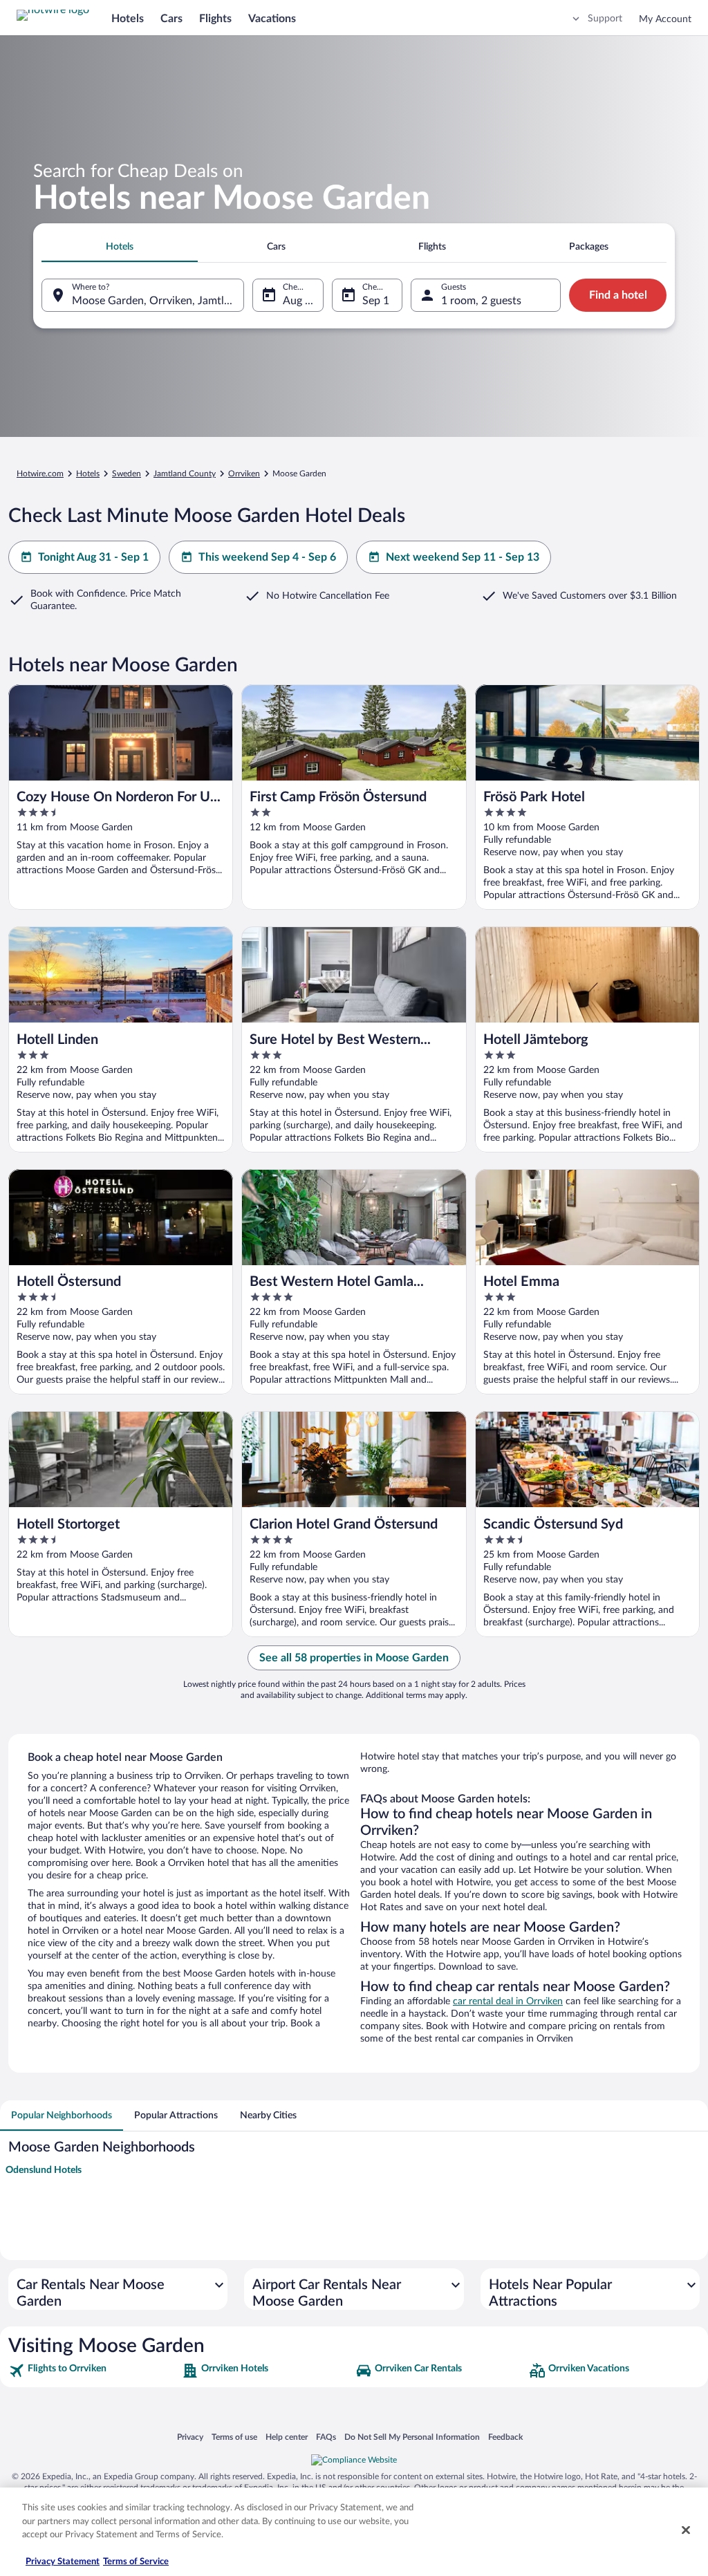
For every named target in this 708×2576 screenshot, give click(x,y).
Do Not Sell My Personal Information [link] (412, 2437)
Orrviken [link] (244, 474)
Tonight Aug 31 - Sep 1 (93, 557)
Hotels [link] (88, 474)
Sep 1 (376, 301)
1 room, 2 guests (481, 301)
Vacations (272, 19)
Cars (171, 19)
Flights (215, 19)
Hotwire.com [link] (40, 474)
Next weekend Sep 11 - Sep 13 (463, 557)
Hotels (128, 19)
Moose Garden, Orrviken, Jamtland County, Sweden (158, 301)
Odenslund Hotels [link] (44, 2170)
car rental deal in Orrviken (508, 2001)
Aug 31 (300, 301)
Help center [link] (287, 2437)
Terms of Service (136, 2562)
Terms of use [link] (234, 2437)
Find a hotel (618, 295)
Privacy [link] (190, 2437)
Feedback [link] (505, 2437)
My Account (665, 19)
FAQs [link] (326, 2437)
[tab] (120, 247)
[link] (94, 2371)
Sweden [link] (127, 474)
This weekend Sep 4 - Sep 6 (267, 557)
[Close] (686, 2530)
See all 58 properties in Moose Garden (354, 1658)
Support (605, 19)
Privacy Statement (63, 2562)
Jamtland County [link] (185, 474)
